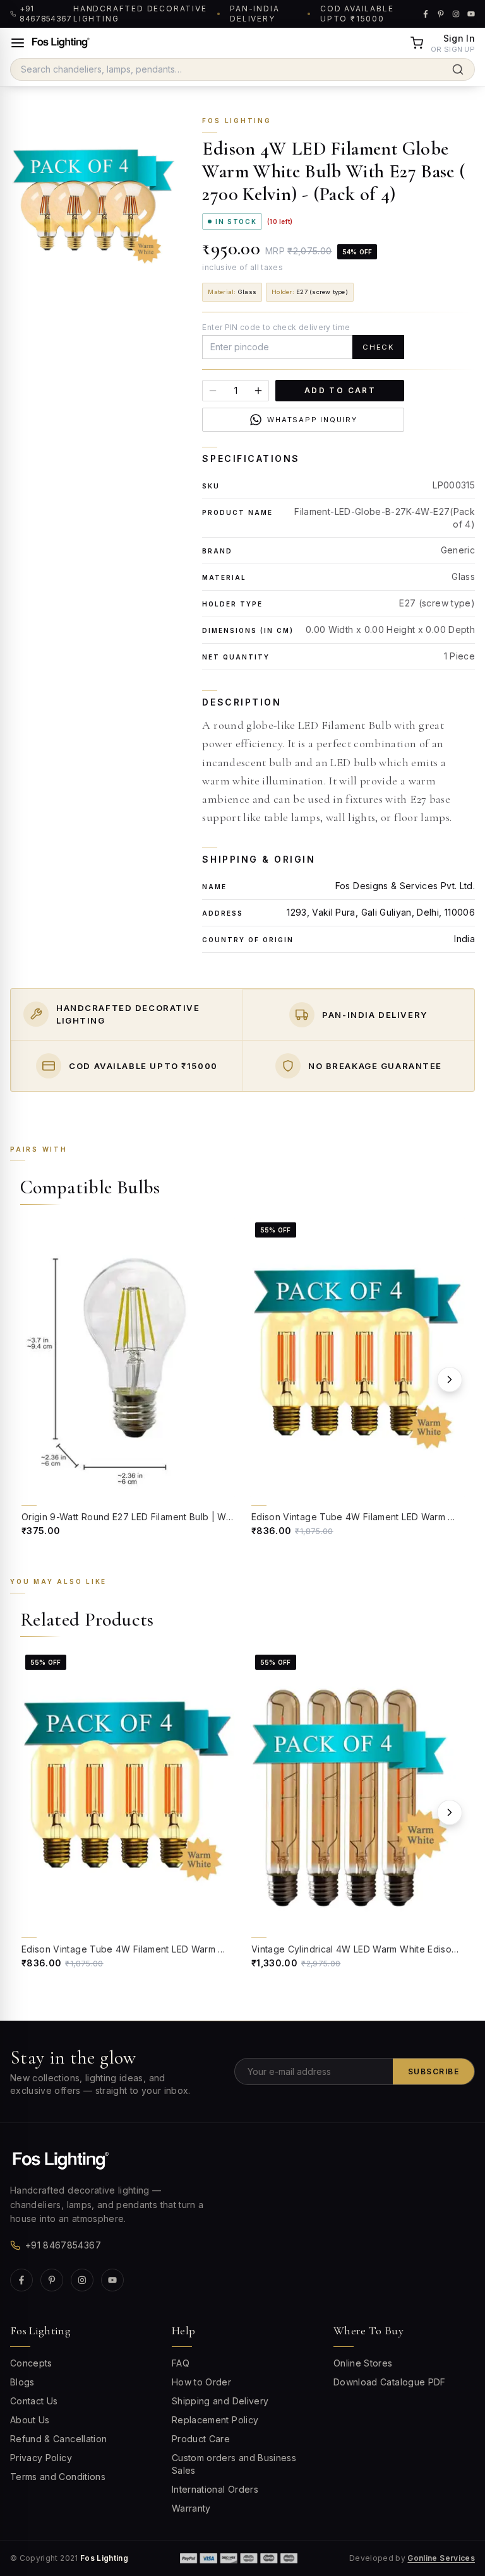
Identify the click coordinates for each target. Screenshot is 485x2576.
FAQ (181, 2363)
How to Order (201, 2382)
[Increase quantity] (258, 391)
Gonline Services (441, 2558)
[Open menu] (18, 43)
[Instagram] (82, 2280)
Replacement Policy (215, 2420)
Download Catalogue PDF (390, 2382)
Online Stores (363, 2363)
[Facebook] (21, 2280)
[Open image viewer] (93, 208)
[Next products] (450, 1380)
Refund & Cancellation (58, 2439)
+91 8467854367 (63, 2245)
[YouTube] (112, 2280)
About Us (30, 2420)
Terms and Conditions (58, 2477)
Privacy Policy (41, 2458)
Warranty (191, 2508)
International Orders (215, 2489)
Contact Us (34, 2401)
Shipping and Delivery (220, 2401)
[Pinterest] (52, 2280)
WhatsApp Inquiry (312, 420)
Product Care (201, 2439)
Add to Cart (340, 391)
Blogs (22, 2382)
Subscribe (434, 2071)
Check (378, 347)
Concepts (31, 2363)
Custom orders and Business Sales (234, 2464)
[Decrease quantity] (213, 391)
